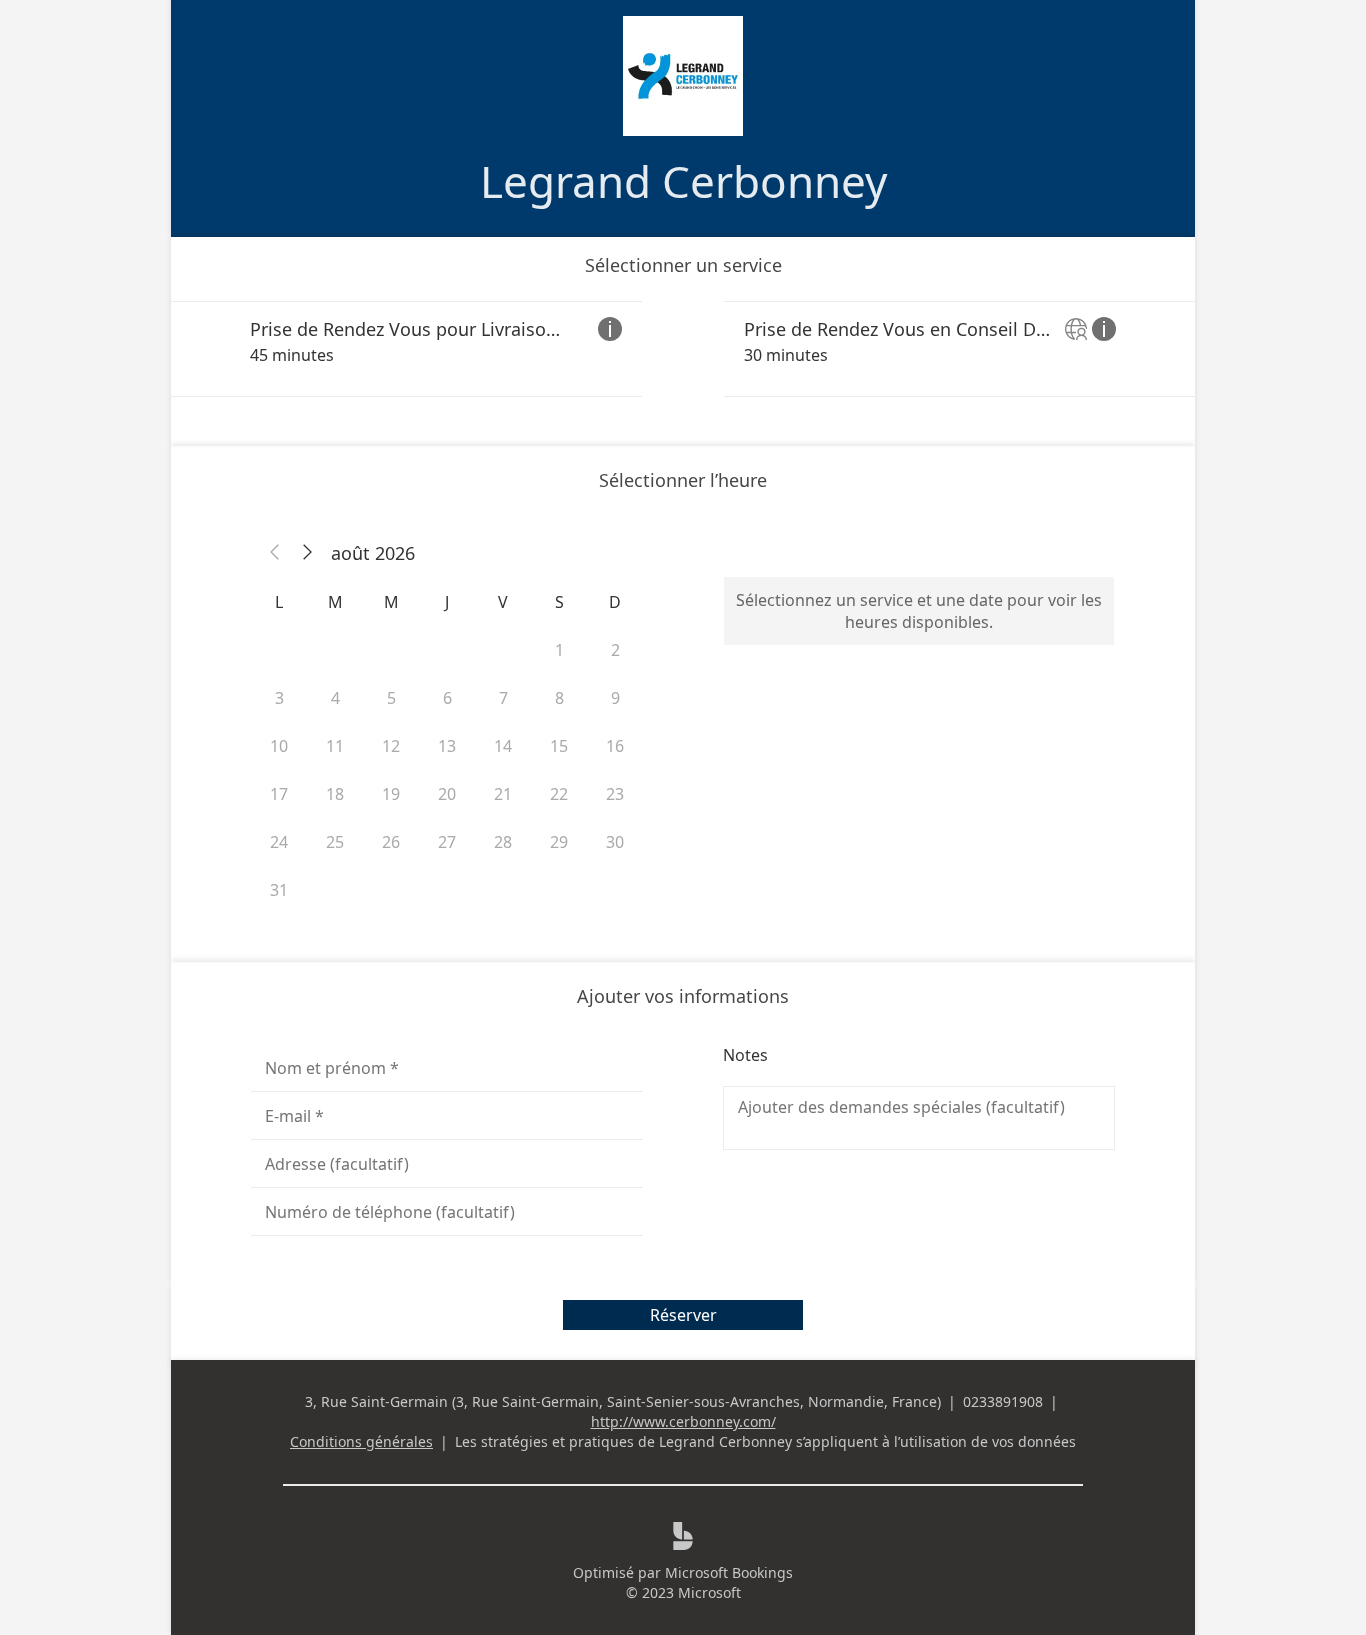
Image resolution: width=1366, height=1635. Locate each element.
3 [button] (279, 698)
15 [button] (559, 746)
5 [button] (391, 698)
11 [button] (335, 746)
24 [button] (279, 842)
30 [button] (615, 842)
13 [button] (447, 746)
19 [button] (391, 794)
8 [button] (559, 698)
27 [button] (447, 842)
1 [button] (559, 650)
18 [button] (335, 794)
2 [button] (615, 650)
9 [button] (615, 698)
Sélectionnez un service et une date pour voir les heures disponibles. (919, 611)
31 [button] (279, 890)
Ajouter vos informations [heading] (683, 996)
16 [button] (615, 746)
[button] (275, 553)
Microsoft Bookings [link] (729, 1572)
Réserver (683, 1315)
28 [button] (503, 842)
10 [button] (279, 746)
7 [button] (503, 698)
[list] (683, 349)
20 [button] (447, 794)
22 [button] (559, 794)
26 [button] (391, 842)
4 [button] (335, 698)
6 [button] (447, 698)
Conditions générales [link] (361, 1441)
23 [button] (615, 794)
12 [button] (391, 746)
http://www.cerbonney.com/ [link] (683, 1421)
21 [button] (503, 794)
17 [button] (279, 794)
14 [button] (503, 746)
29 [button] (559, 842)
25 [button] (335, 842)
